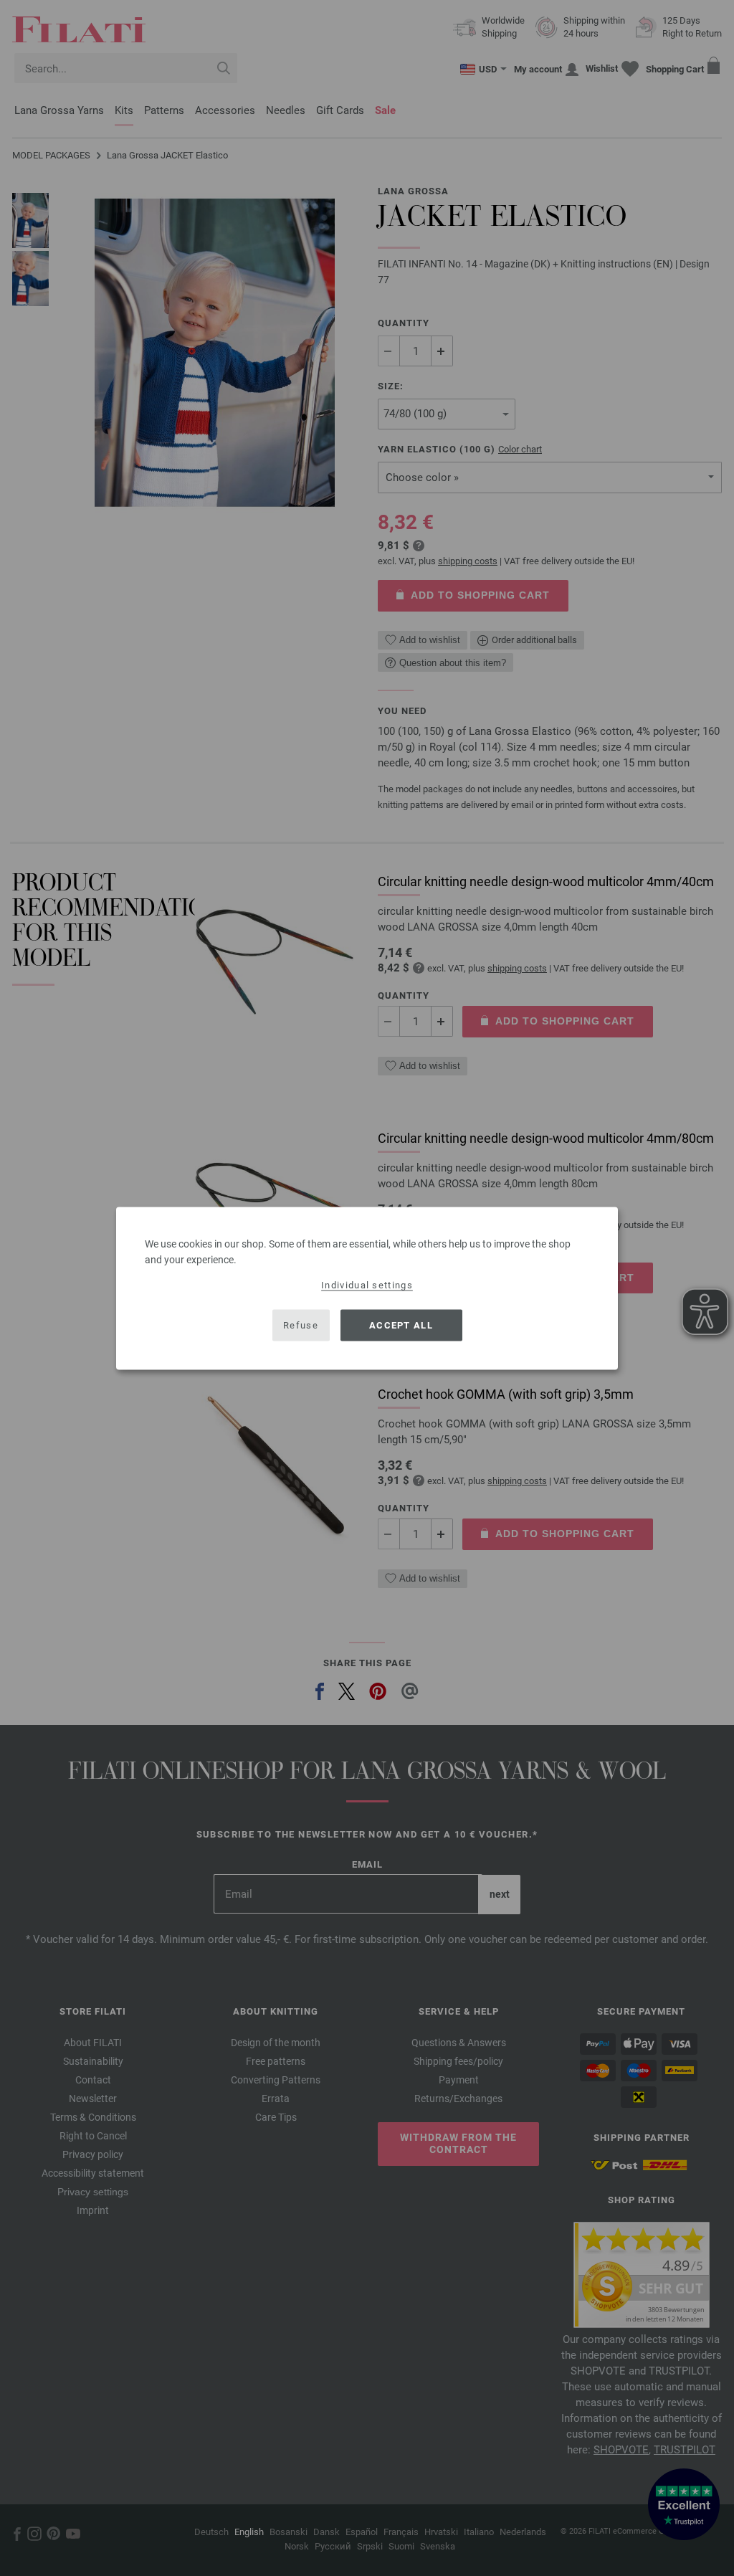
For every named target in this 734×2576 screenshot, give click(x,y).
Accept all (401, 1325)
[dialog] (367, 1288)
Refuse (301, 1325)
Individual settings (367, 1284)
